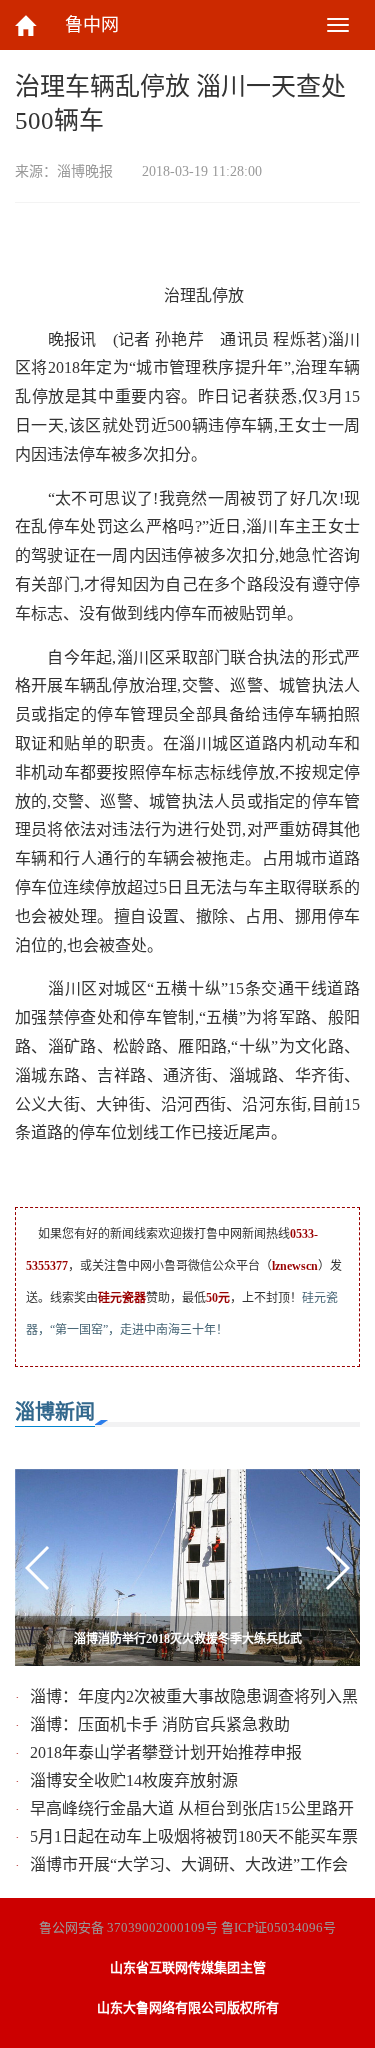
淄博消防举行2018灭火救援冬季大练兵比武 (188, 1639)
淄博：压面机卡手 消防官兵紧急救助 (160, 1724)
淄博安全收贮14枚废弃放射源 (134, 1780)
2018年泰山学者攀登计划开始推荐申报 (166, 1752)
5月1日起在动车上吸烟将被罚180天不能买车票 (194, 1836)
